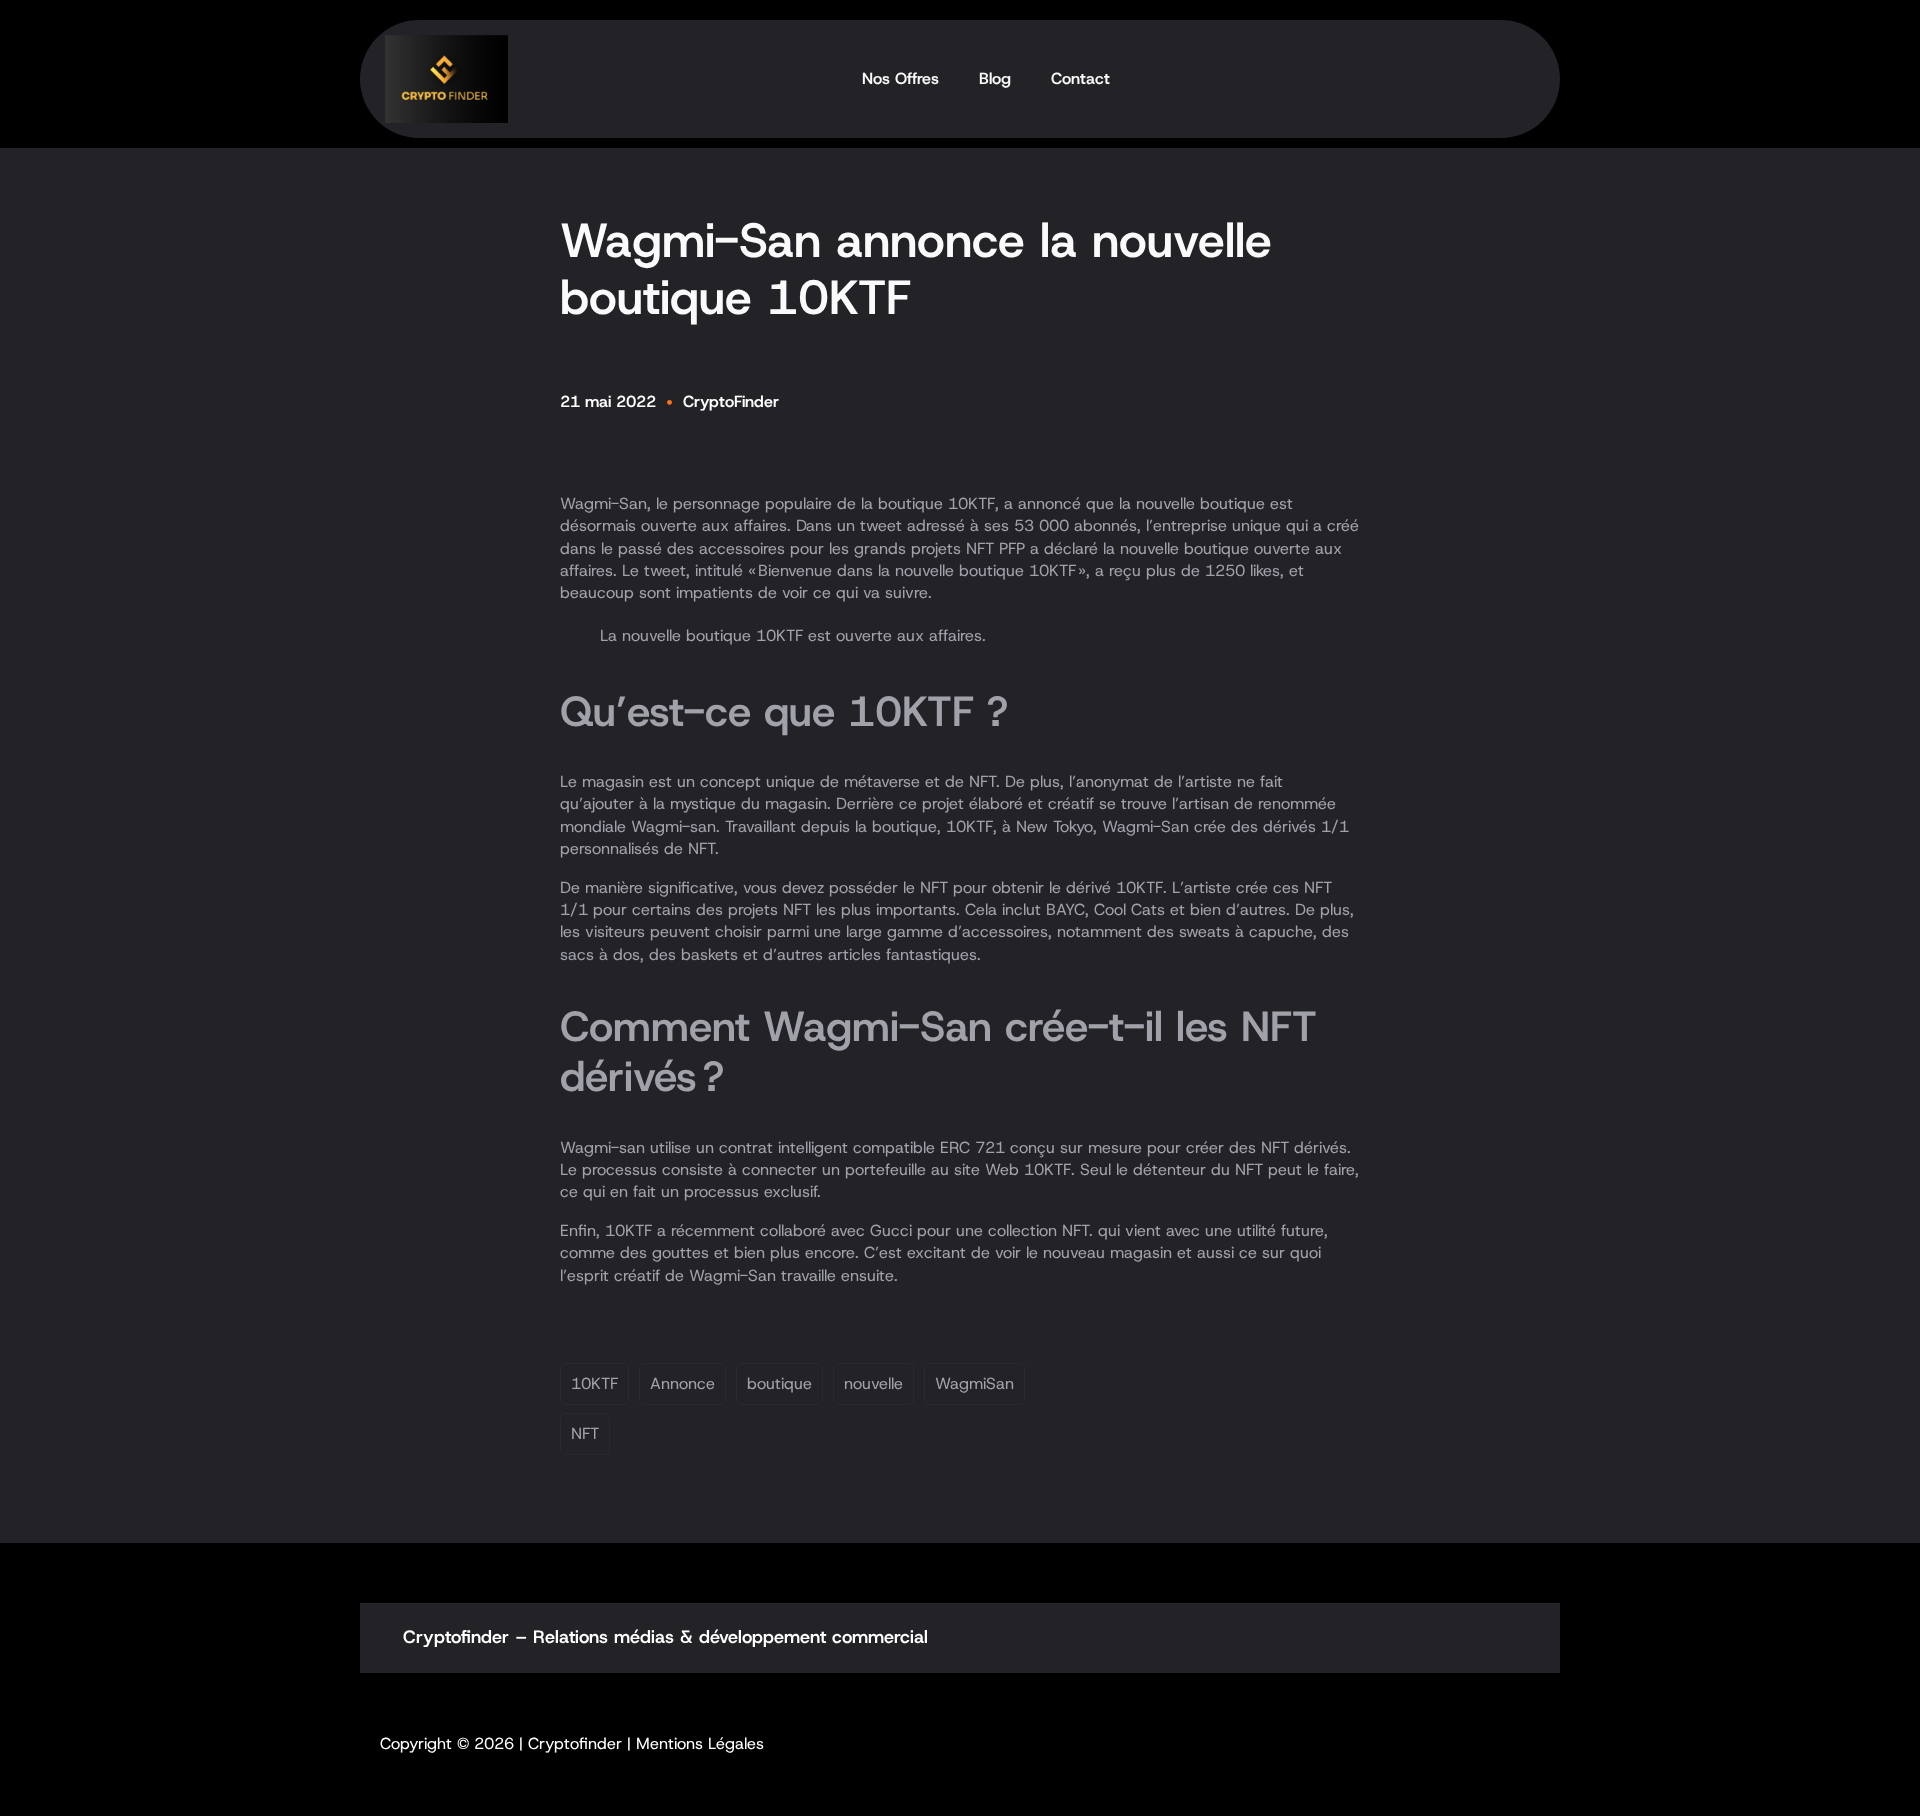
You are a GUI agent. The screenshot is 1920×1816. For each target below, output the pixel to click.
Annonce (682, 1383)
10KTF (594, 1383)
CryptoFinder (731, 401)
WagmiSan (974, 1383)
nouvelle (873, 1383)
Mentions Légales (700, 1743)
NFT (585, 1433)
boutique (779, 1383)
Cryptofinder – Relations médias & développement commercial (665, 1637)
